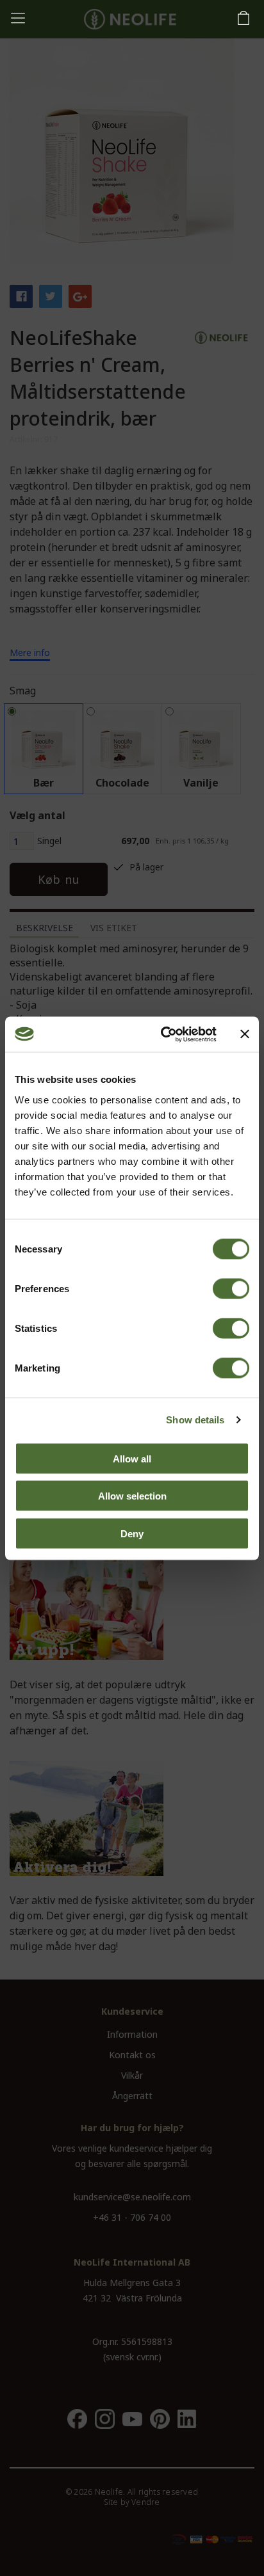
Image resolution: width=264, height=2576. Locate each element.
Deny (132, 1533)
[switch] (231, 1288)
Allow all (132, 1458)
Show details (195, 1420)
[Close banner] (245, 1034)
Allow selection (132, 1496)
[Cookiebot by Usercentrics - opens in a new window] (163, 1034)
